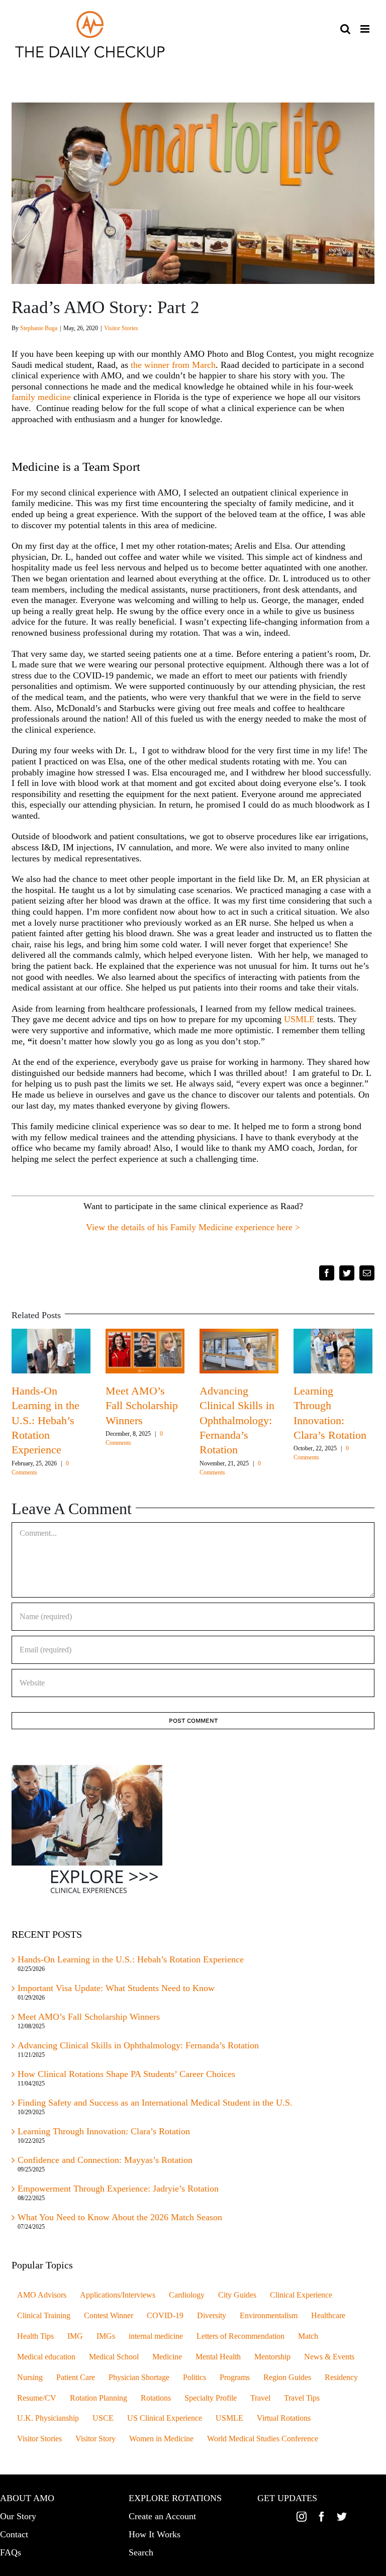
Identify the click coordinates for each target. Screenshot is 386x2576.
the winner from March (173, 365)
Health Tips (35, 2336)
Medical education (46, 2357)
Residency (341, 2377)
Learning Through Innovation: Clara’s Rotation (104, 2131)
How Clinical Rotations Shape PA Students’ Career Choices (126, 2074)
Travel (260, 2398)
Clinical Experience (301, 2295)
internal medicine (156, 2336)
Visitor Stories (121, 328)
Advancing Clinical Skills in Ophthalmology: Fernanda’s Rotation (237, 1420)
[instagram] (302, 2517)
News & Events (329, 2357)
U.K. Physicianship (48, 2418)
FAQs (11, 2552)
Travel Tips (302, 2398)
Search (141, 2552)
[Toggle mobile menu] (366, 29)
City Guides (237, 2295)
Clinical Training (44, 2316)
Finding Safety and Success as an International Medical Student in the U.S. (156, 2103)
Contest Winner (109, 2316)
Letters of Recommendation (240, 2336)
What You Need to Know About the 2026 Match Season (121, 2217)
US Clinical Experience (165, 2418)
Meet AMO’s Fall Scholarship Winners (142, 1406)
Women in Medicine (161, 2439)
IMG (75, 2336)
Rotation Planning (99, 2398)
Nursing (30, 2377)
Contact (14, 2534)
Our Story (18, 2516)
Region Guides (287, 2377)
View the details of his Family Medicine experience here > (193, 1227)
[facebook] (322, 2517)
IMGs (106, 2336)
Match (308, 2336)
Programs (235, 2377)
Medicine (167, 2357)
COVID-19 (165, 2316)
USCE (103, 2418)
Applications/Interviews (118, 2295)
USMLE (299, 1019)
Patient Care (76, 2377)
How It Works (155, 2534)
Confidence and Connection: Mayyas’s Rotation (105, 2160)
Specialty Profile (211, 2398)
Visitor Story (95, 2439)
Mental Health (218, 2357)
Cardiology (187, 2295)
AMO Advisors (42, 2295)
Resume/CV (37, 2398)
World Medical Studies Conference (263, 2439)
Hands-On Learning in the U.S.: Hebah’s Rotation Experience (45, 1420)
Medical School (114, 2357)
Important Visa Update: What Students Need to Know (116, 1988)
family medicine (41, 397)
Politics (195, 2377)
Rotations (156, 2398)
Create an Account (162, 2516)
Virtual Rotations (284, 2418)
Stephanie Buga (39, 328)
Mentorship (272, 2357)
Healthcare (328, 2316)
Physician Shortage (139, 2377)
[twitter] (342, 2517)
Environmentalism (269, 2316)
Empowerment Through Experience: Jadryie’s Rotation (118, 2189)
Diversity (212, 2316)
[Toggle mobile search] (345, 29)
